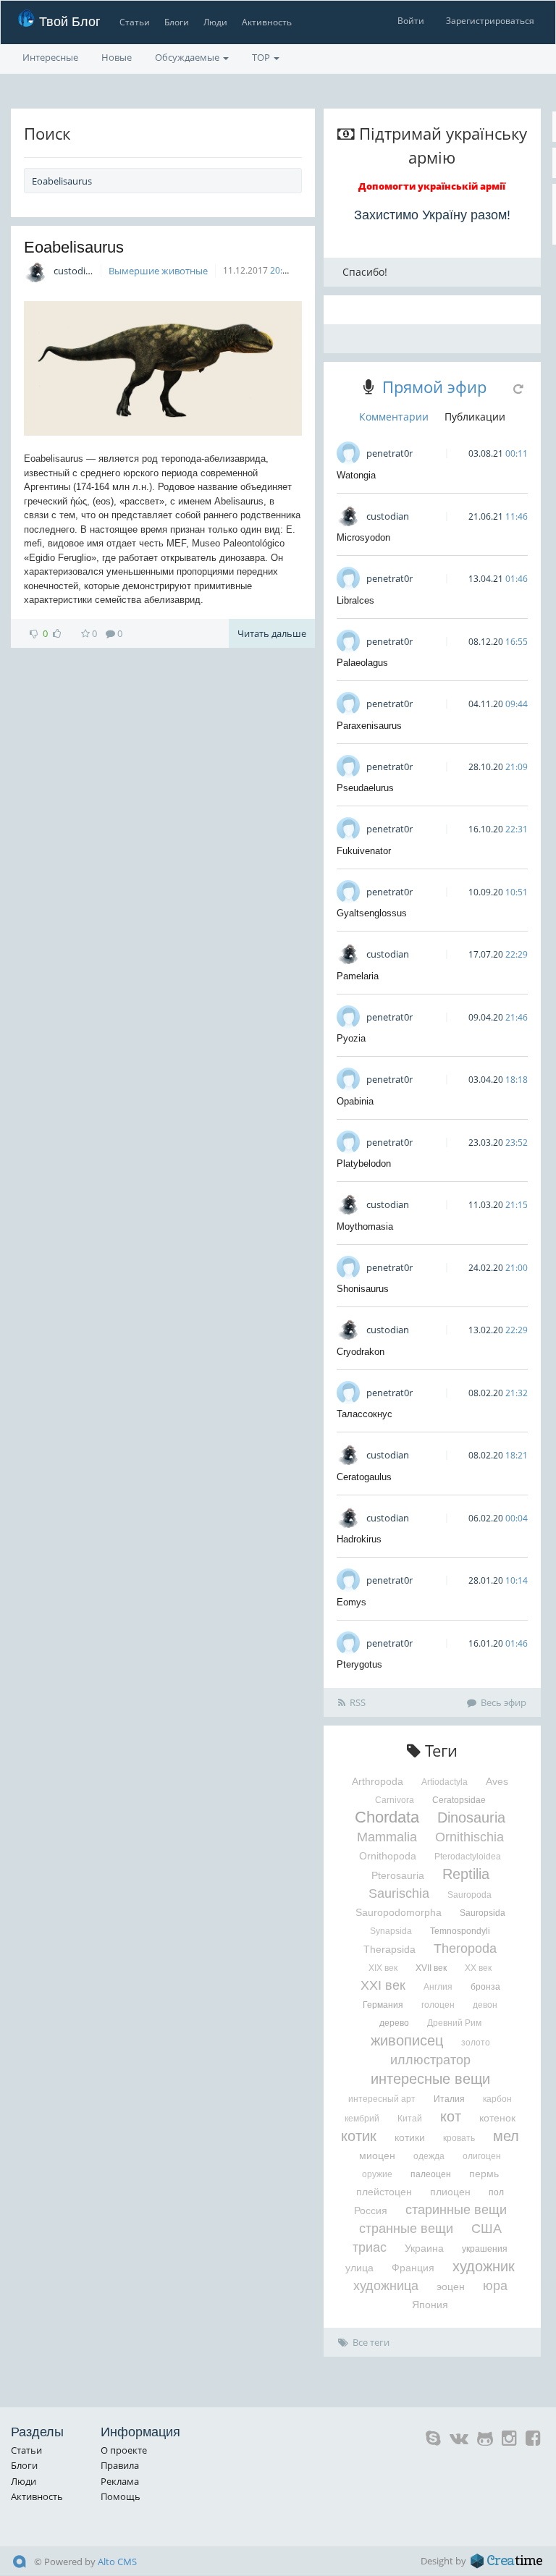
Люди (215, 22)
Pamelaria (358, 976)
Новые (117, 57)
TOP (262, 57)
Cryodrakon (361, 1352)
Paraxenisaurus (369, 726)
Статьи (135, 22)
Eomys (351, 1602)
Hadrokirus (359, 1539)
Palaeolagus (362, 663)
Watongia (356, 475)
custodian (75, 271)
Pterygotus (359, 1664)
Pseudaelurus (365, 788)
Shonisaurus (363, 1289)
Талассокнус (365, 1414)
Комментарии (394, 417)
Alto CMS (117, 2562)
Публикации (475, 417)
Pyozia (351, 1038)
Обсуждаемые (188, 57)
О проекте (124, 2450)
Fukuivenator (364, 851)
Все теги (371, 2342)
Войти (411, 21)
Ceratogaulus (364, 1477)
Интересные (50, 57)
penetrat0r (389, 453)
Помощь (121, 2496)
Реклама (120, 2481)
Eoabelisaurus (74, 247)
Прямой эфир (434, 387)
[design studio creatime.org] (507, 2561)
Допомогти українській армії (432, 186)
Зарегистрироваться (490, 21)
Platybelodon (364, 1164)
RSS (358, 1702)
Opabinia (355, 1101)
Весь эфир (504, 1702)
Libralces (355, 600)
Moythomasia (365, 1226)
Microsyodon (363, 537)
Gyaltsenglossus (372, 913)
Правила (120, 2465)
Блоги (177, 22)
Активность (267, 22)
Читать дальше (272, 633)
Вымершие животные (158, 271)
